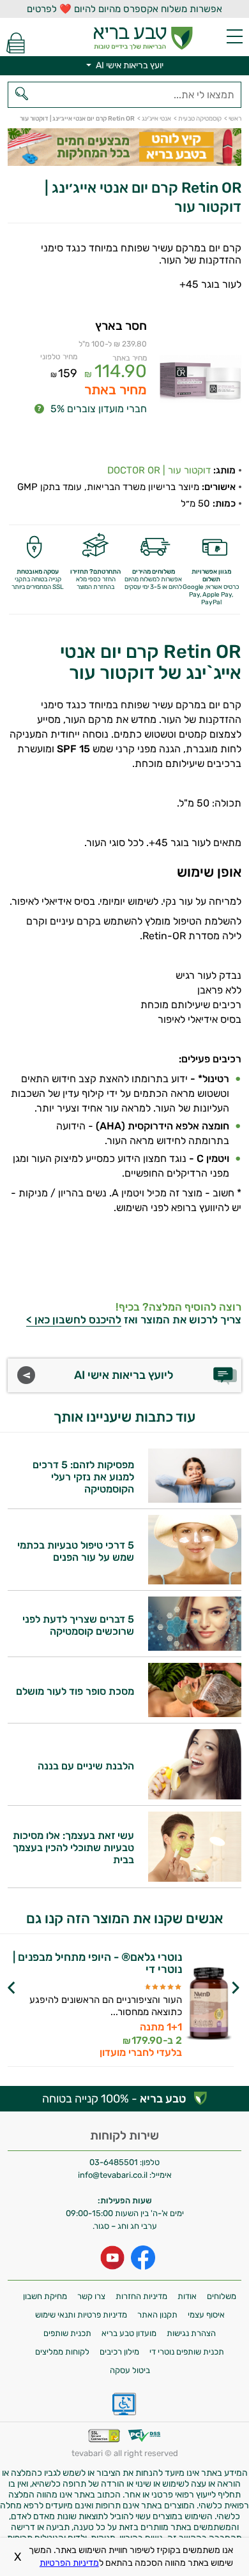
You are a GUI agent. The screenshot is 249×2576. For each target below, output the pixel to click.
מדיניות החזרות (141, 2296)
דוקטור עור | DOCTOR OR (159, 470)
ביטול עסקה (130, 2370)
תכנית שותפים (67, 2333)
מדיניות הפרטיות (69, 2563)
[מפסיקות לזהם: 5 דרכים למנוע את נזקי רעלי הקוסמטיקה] (195, 1499)
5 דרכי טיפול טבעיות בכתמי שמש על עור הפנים (76, 1551)
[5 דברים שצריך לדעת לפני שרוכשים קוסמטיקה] (195, 1647)
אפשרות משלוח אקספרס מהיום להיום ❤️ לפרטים (124, 9)
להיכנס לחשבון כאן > (74, 1320)
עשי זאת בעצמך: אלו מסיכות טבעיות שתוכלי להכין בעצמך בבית (73, 1848)
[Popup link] (200, 381)
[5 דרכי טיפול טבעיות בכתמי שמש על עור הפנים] (195, 1581)
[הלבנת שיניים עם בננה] (195, 1796)
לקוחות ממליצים (62, 2352)
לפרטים (91, 2021)
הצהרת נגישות (191, 2333)
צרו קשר (91, 2296)
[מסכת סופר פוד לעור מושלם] (195, 1714)
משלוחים (222, 2296)
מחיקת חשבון (45, 2296)
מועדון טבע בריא (129, 2333)
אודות (187, 2296)
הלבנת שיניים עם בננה (86, 1766)
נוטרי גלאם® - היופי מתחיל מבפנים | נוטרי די (97, 1963)
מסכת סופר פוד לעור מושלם (75, 1691)
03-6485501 (114, 2162)
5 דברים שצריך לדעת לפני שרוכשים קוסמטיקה (78, 1625)
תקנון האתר (157, 2315)
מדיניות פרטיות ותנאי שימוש (81, 2315)
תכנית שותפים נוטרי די (187, 2352)
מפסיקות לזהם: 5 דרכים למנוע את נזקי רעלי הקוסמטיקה (83, 1477)
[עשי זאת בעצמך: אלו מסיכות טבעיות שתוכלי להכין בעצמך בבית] (195, 1878)
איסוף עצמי (206, 2315)
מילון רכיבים (119, 2352)
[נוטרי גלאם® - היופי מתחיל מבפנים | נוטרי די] (209, 2005)
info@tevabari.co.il (114, 2175)
